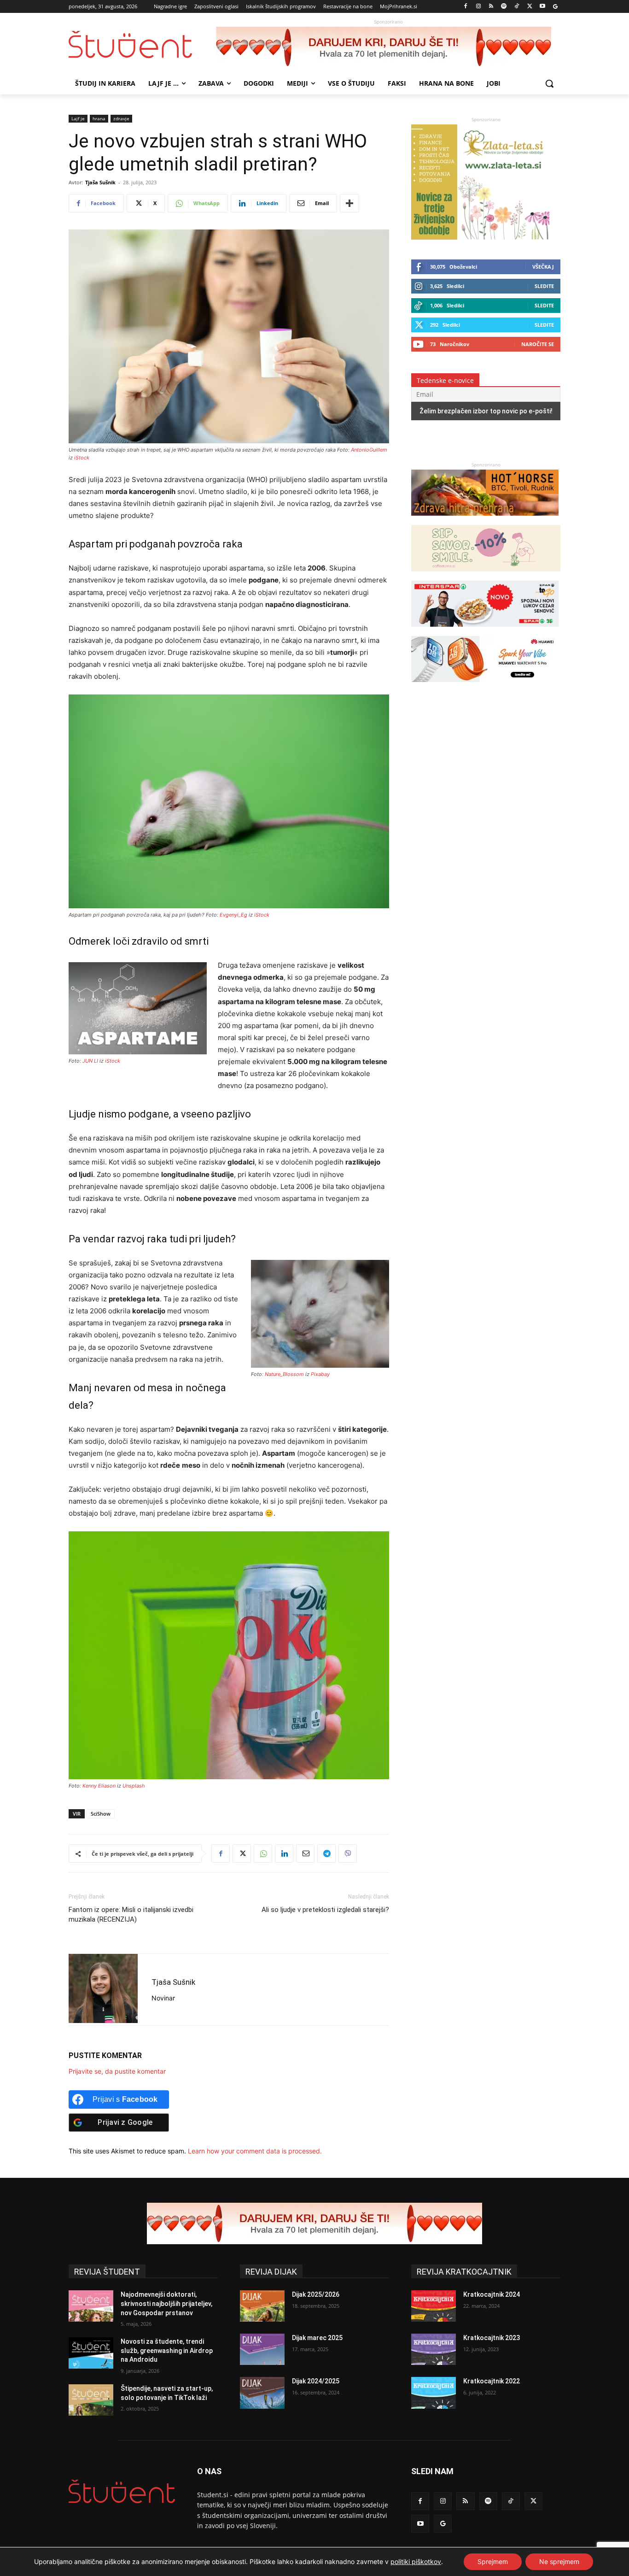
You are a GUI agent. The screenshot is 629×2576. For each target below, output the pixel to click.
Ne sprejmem (559, 2561)
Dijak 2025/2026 (316, 2294)
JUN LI (90, 1061)
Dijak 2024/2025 (316, 2381)
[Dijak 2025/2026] (262, 2306)
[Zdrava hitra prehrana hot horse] (485, 520)
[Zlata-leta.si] (480, 237)
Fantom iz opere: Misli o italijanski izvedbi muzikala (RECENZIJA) (131, 1914)
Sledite (544, 286)
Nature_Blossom (284, 1374)
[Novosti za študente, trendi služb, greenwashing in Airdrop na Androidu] (91, 2353)
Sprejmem (493, 2561)
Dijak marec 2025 (317, 2338)
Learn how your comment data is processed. (255, 2151)
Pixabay (320, 1374)
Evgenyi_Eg (233, 915)
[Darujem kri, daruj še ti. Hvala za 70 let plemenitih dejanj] (388, 47)
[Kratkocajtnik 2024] (434, 2306)
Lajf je (78, 118)
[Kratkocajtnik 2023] (434, 2349)
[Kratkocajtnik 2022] (434, 2393)
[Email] (305, 1853)
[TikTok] (517, 7)
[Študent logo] (142, 44)
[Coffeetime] (486, 576)
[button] (549, 83)
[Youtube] (542, 7)
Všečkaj (543, 267)
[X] (530, 7)
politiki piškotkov (416, 2561)
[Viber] (348, 1853)
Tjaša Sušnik (100, 182)
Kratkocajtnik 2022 (492, 2381)
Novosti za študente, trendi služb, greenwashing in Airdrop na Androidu (167, 2350)
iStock (82, 458)
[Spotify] (504, 7)
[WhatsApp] (263, 1853)
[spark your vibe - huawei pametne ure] (485, 686)
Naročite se (538, 344)
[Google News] (555, 7)
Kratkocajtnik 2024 (492, 2294)
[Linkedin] (284, 1853)
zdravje (121, 118)
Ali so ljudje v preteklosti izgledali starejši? (325, 1910)
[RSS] (491, 7)
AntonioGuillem (369, 450)
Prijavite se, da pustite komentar (117, 2071)
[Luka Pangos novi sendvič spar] (485, 631)
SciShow (101, 1814)
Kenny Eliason (99, 1786)
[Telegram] (326, 1853)
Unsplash (134, 1786)
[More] (349, 203)
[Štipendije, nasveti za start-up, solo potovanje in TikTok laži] (91, 2400)
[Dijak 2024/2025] (262, 2393)
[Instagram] (478, 7)
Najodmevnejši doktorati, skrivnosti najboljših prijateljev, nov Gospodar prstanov (166, 2303)
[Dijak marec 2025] (262, 2349)
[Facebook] (466, 7)
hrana (99, 118)
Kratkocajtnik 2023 (492, 2338)
